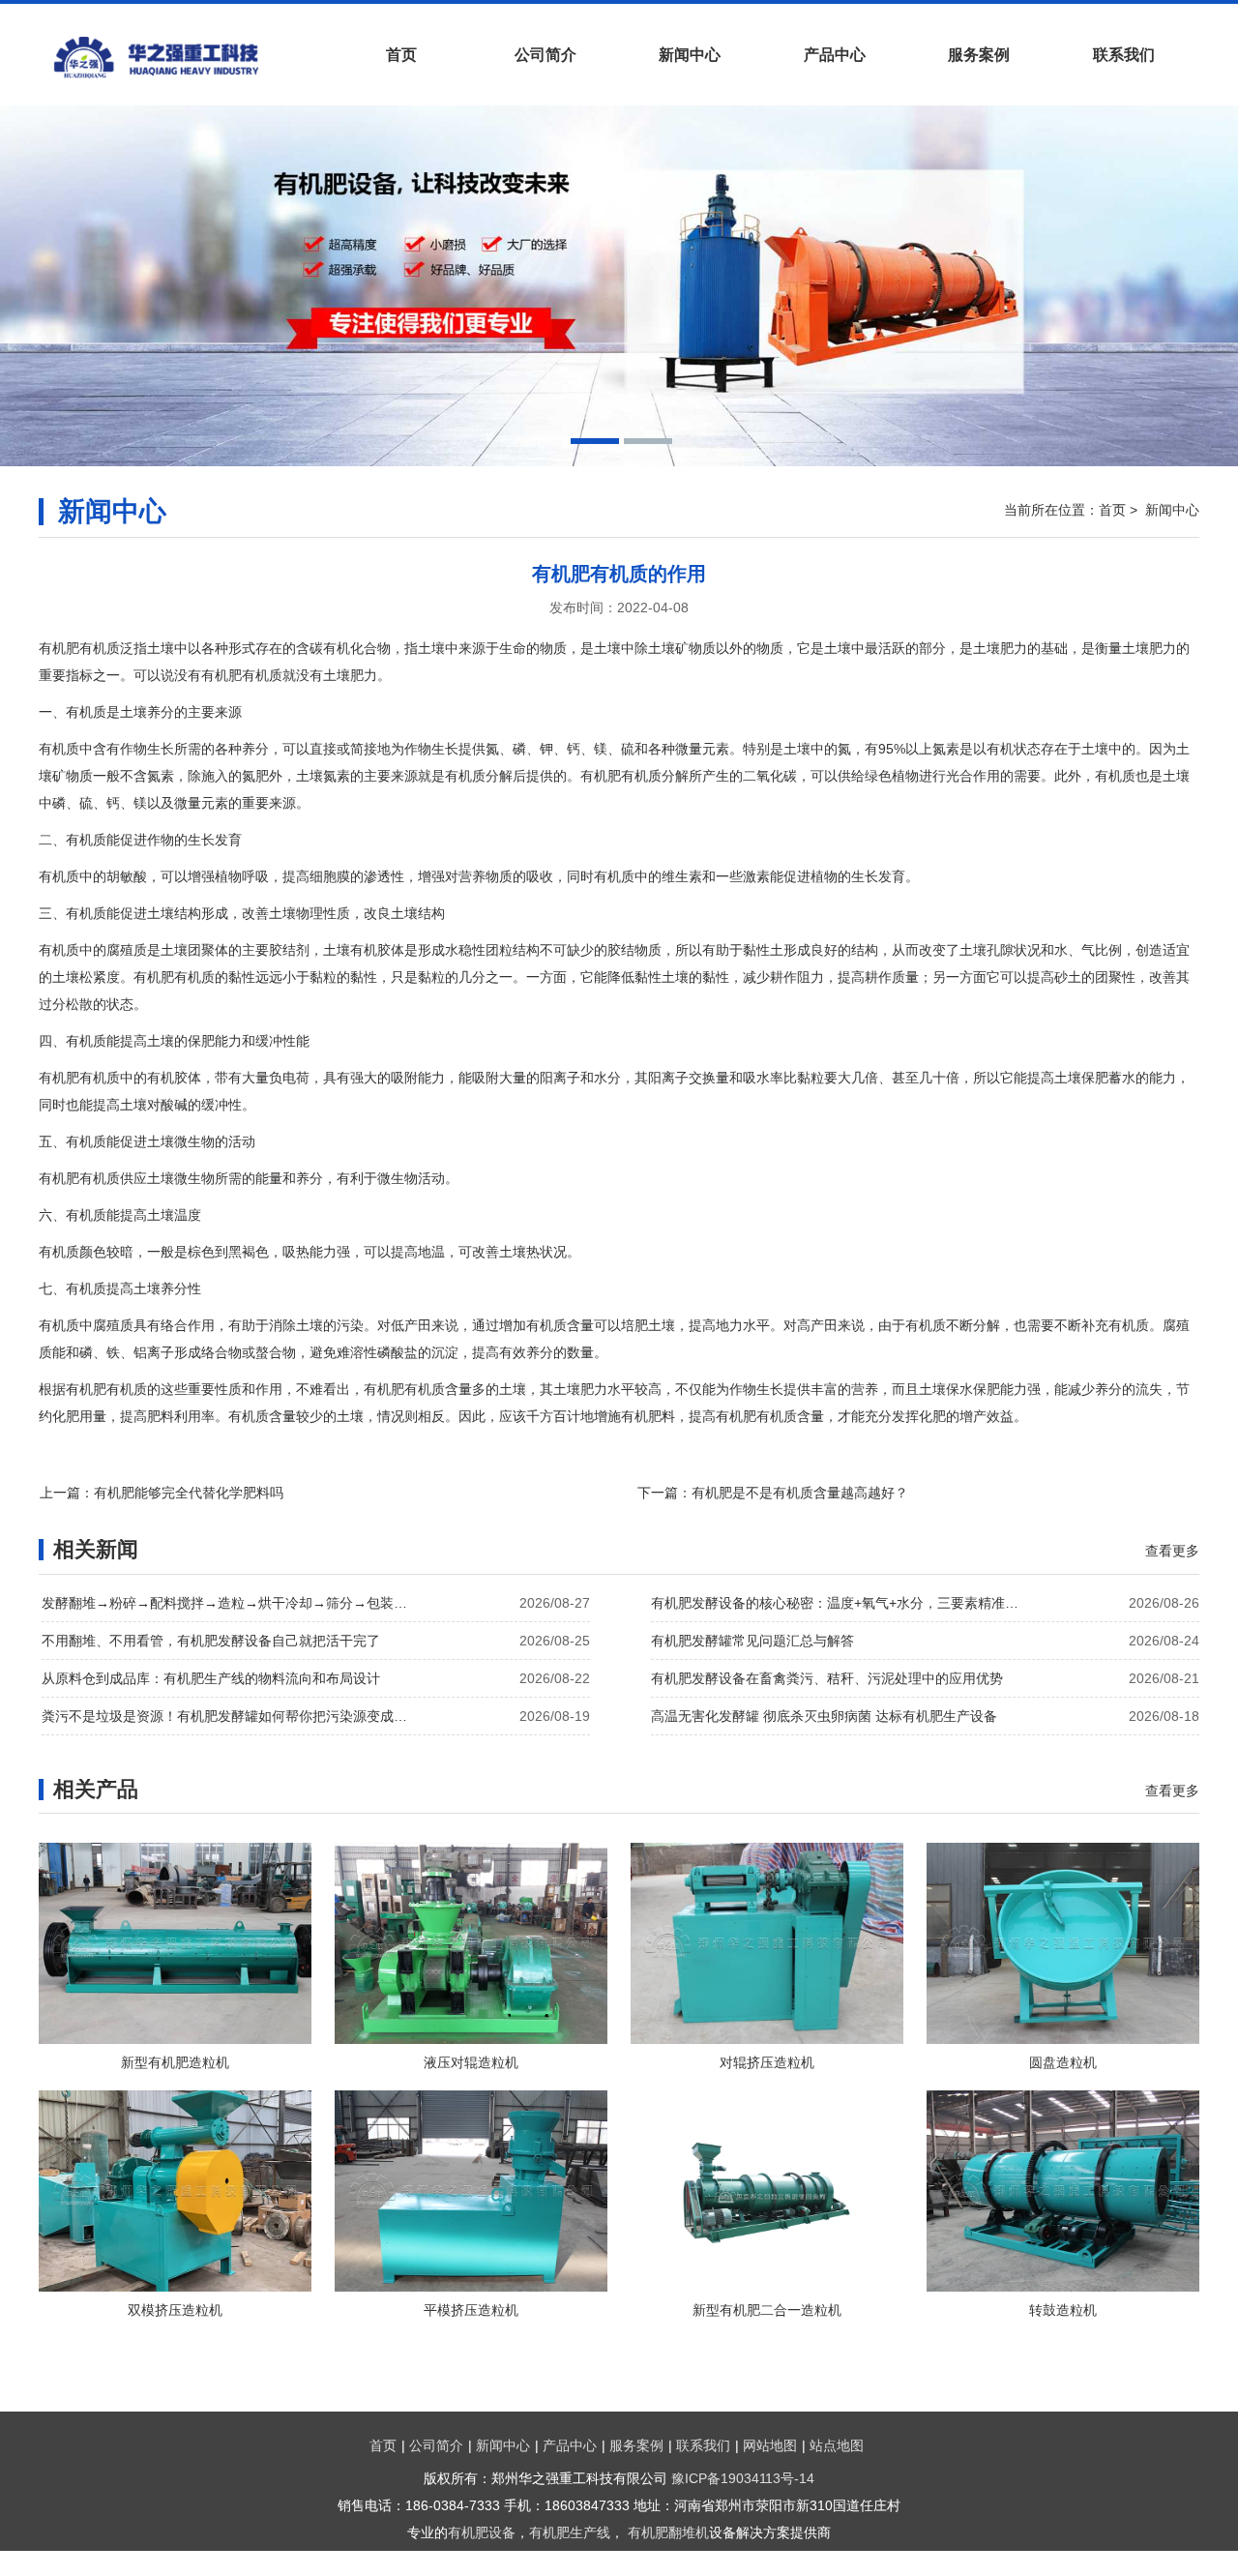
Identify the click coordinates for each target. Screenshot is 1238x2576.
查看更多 (1172, 1551)
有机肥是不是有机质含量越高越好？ (800, 1493)
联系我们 (1124, 55)
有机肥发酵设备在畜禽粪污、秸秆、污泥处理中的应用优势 (827, 1678)
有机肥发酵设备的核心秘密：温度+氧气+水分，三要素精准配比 (840, 1603)
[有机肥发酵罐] (184, 57)
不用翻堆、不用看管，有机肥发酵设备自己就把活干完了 (211, 1641)
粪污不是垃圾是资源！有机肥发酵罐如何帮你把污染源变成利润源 (230, 1716)
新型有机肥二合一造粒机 (767, 2310)
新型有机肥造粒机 (175, 2062)
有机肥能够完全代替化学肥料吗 (189, 1493)
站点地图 (837, 2445)
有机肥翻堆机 (668, 2532)
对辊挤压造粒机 (767, 2062)
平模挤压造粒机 (471, 2310)
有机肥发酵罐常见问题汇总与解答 (752, 1641)
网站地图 (770, 2445)
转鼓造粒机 (1063, 2310)
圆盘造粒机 (1063, 2062)
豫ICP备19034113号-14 (743, 2478)
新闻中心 (690, 55)
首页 (401, 55)
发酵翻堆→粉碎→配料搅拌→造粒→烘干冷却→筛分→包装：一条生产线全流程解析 (230, 1603)
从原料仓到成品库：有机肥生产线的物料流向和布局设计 (211, 1678)
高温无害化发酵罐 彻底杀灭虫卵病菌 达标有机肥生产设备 (824, 1716)
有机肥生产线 (570, 2532)
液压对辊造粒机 (471, 2062)
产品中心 (835, 55)
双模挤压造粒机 (175, 2310)
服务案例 (979, 55)
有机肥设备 (482, 2532)
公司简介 (545, 55)
